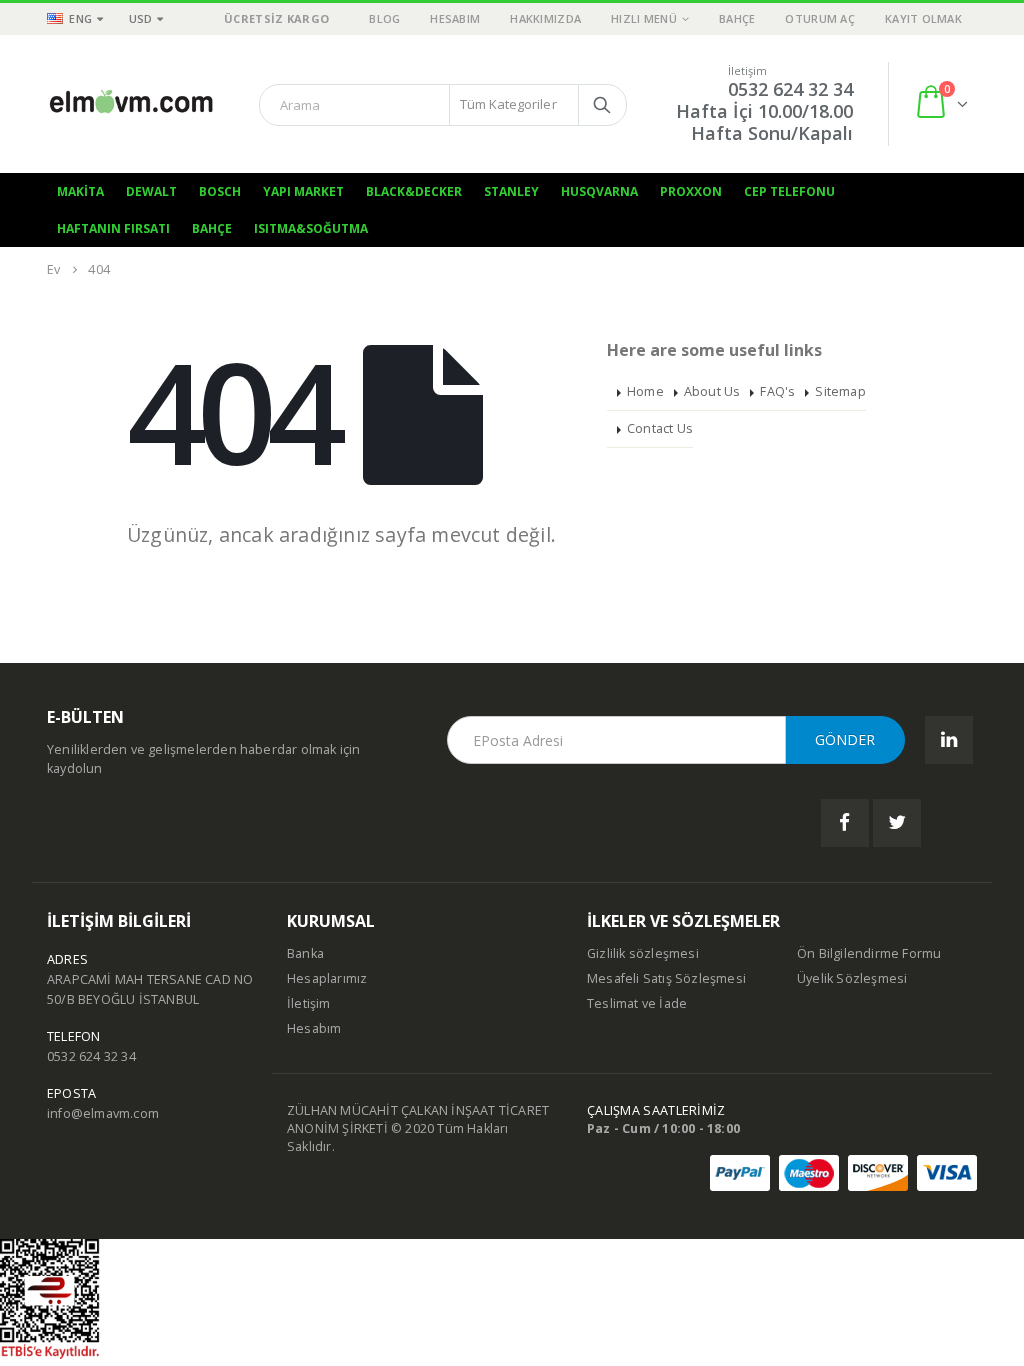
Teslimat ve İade (637, 1003)
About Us (712, 391)
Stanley (511, 191)
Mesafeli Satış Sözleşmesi (666, 978)
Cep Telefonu (789, 191)
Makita (80, 191)
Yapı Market (303, 191)
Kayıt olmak (923, 18)
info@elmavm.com (103, 1113)
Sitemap (840, 391)
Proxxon (691, 191)
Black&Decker (414, 191)
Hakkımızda (545, 18)
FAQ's (777, 391)
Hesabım (455, 18)
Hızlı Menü (644, 18)
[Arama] (602, 105)
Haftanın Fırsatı (113, 228)
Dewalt (151, 191)
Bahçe (737, 18)
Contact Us (660, 428)
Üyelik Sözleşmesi (852, 978)
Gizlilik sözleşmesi (643, 953)
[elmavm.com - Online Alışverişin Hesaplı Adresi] (132, 103)
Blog (384, 18)
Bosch (220, 191)
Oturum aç (819, 18)
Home (645, 391)
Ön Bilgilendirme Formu (869, 953)
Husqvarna (599, 191)
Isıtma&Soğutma (311, 228)
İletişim (309, 1003)
